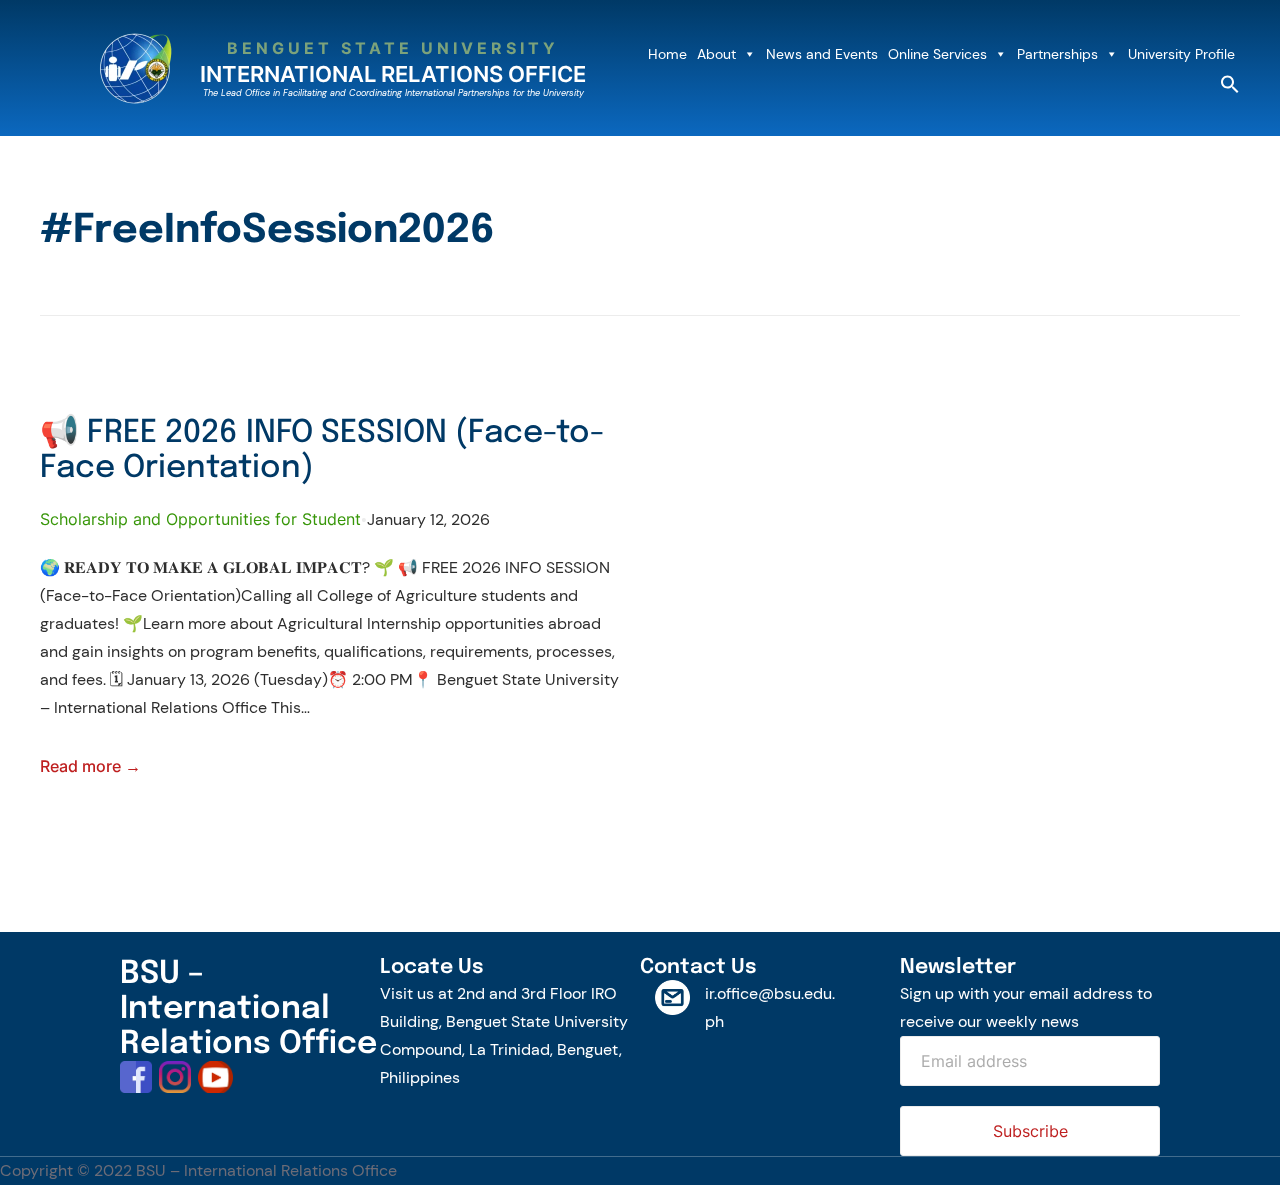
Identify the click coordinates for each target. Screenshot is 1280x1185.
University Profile (1181, 54)
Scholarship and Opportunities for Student (200, 519)
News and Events (822, 54)
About (716, 54)
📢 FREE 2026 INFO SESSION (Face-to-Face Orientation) (322, 450)
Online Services (937, 54)
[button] (1230, 88)
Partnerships (1057, 54)
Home (667, 54)
